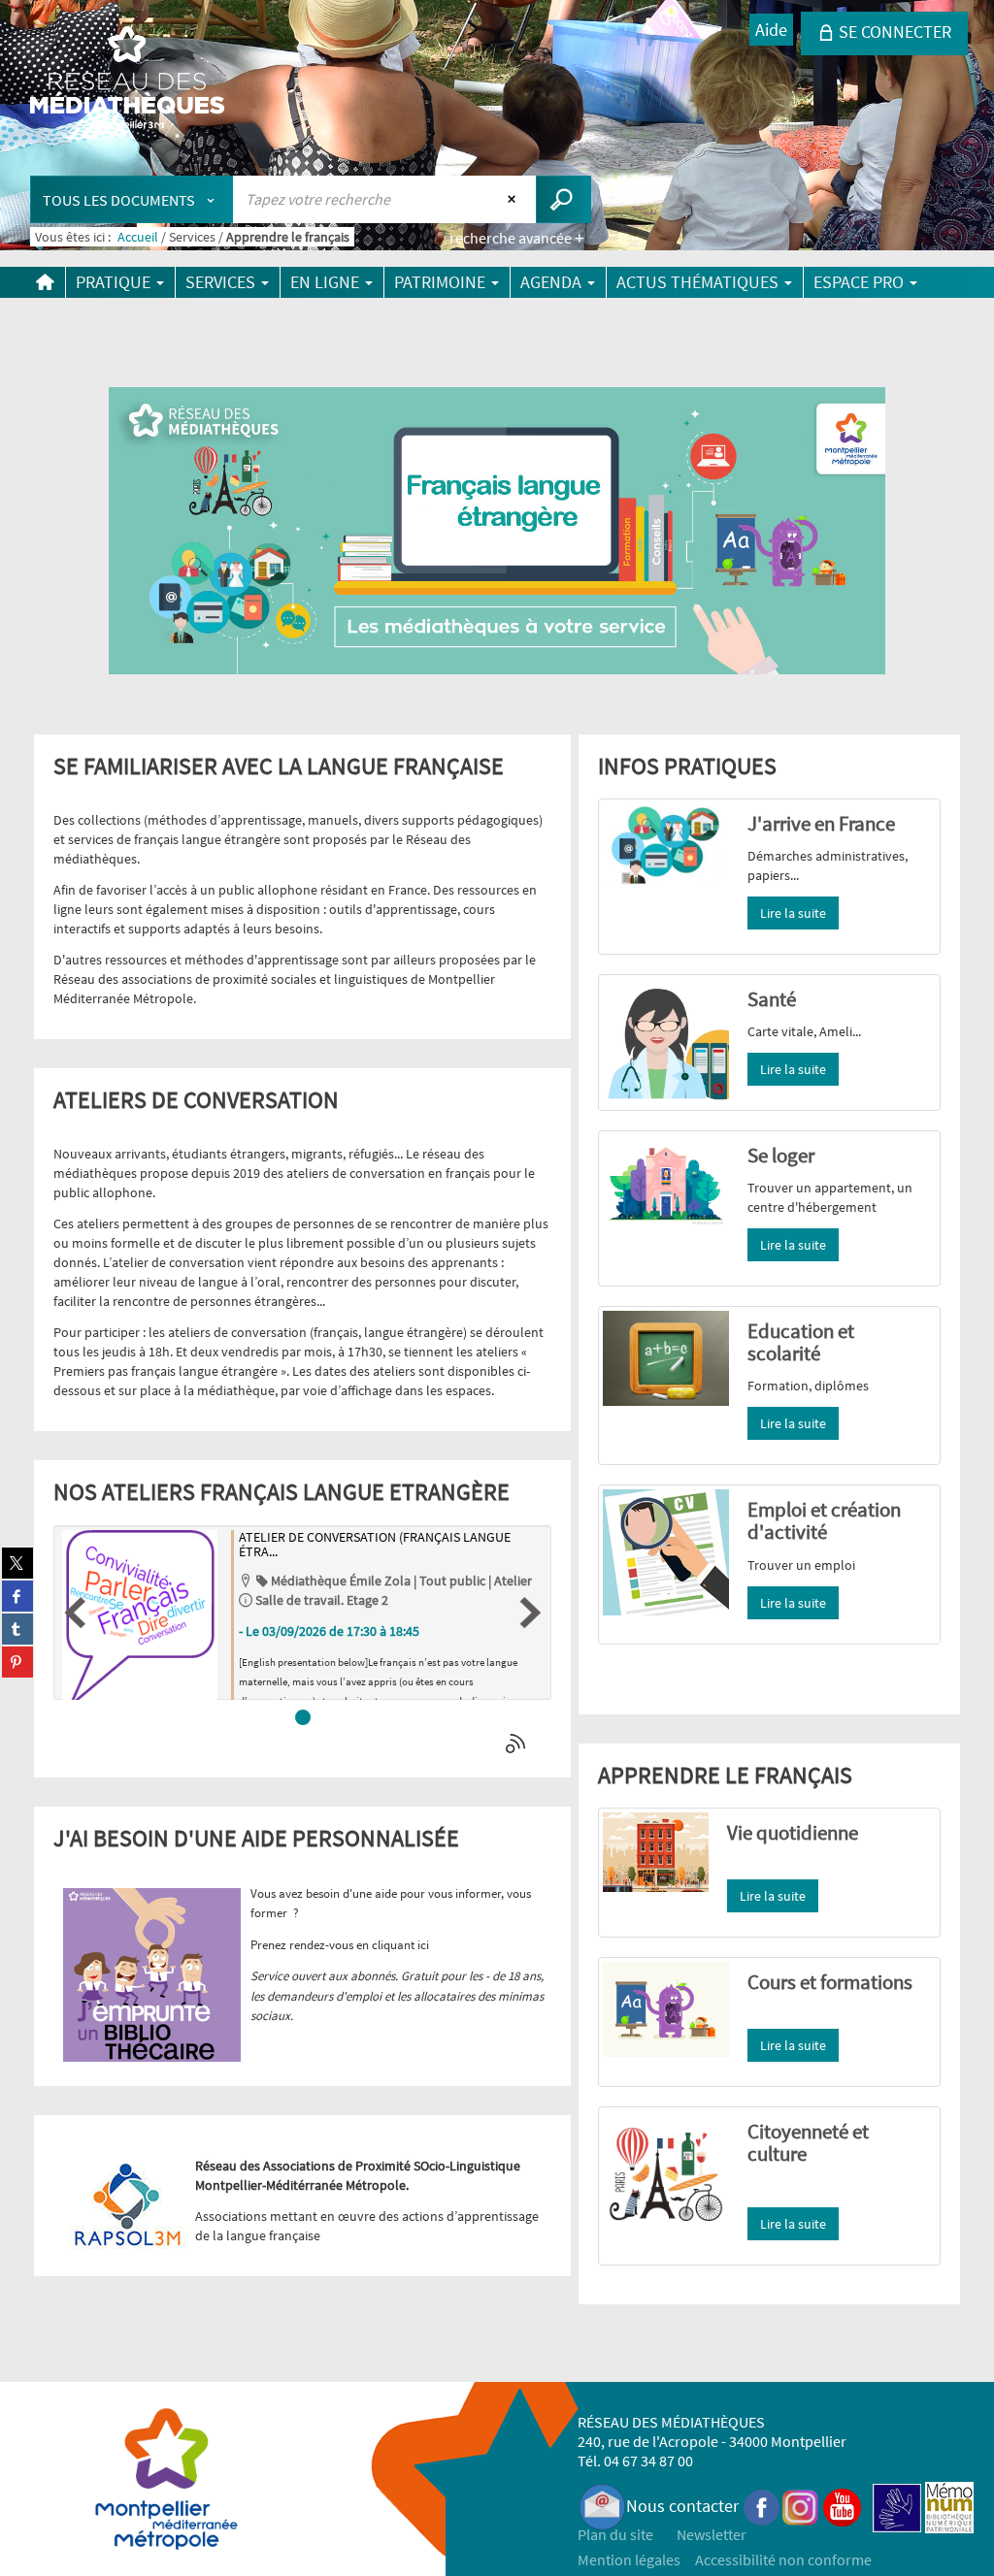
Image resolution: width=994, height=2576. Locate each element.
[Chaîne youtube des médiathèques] (842, 2506)
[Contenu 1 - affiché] (303, 1717)
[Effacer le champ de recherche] (514, 199)
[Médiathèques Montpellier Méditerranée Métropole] (127, 80)
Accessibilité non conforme (783, 2560)
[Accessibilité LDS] (897, 2506)
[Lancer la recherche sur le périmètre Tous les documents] (563, 199)
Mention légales (629, 2560)
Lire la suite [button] (793, 913)
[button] (75, 1613)
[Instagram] (800, 2506)
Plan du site (615, 2534)
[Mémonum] (949, 2506)
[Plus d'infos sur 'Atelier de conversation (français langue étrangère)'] (140, 1618)
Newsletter (712, 2534)
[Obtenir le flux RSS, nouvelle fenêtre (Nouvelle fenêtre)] (517, 1744)
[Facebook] (762, 2506)
